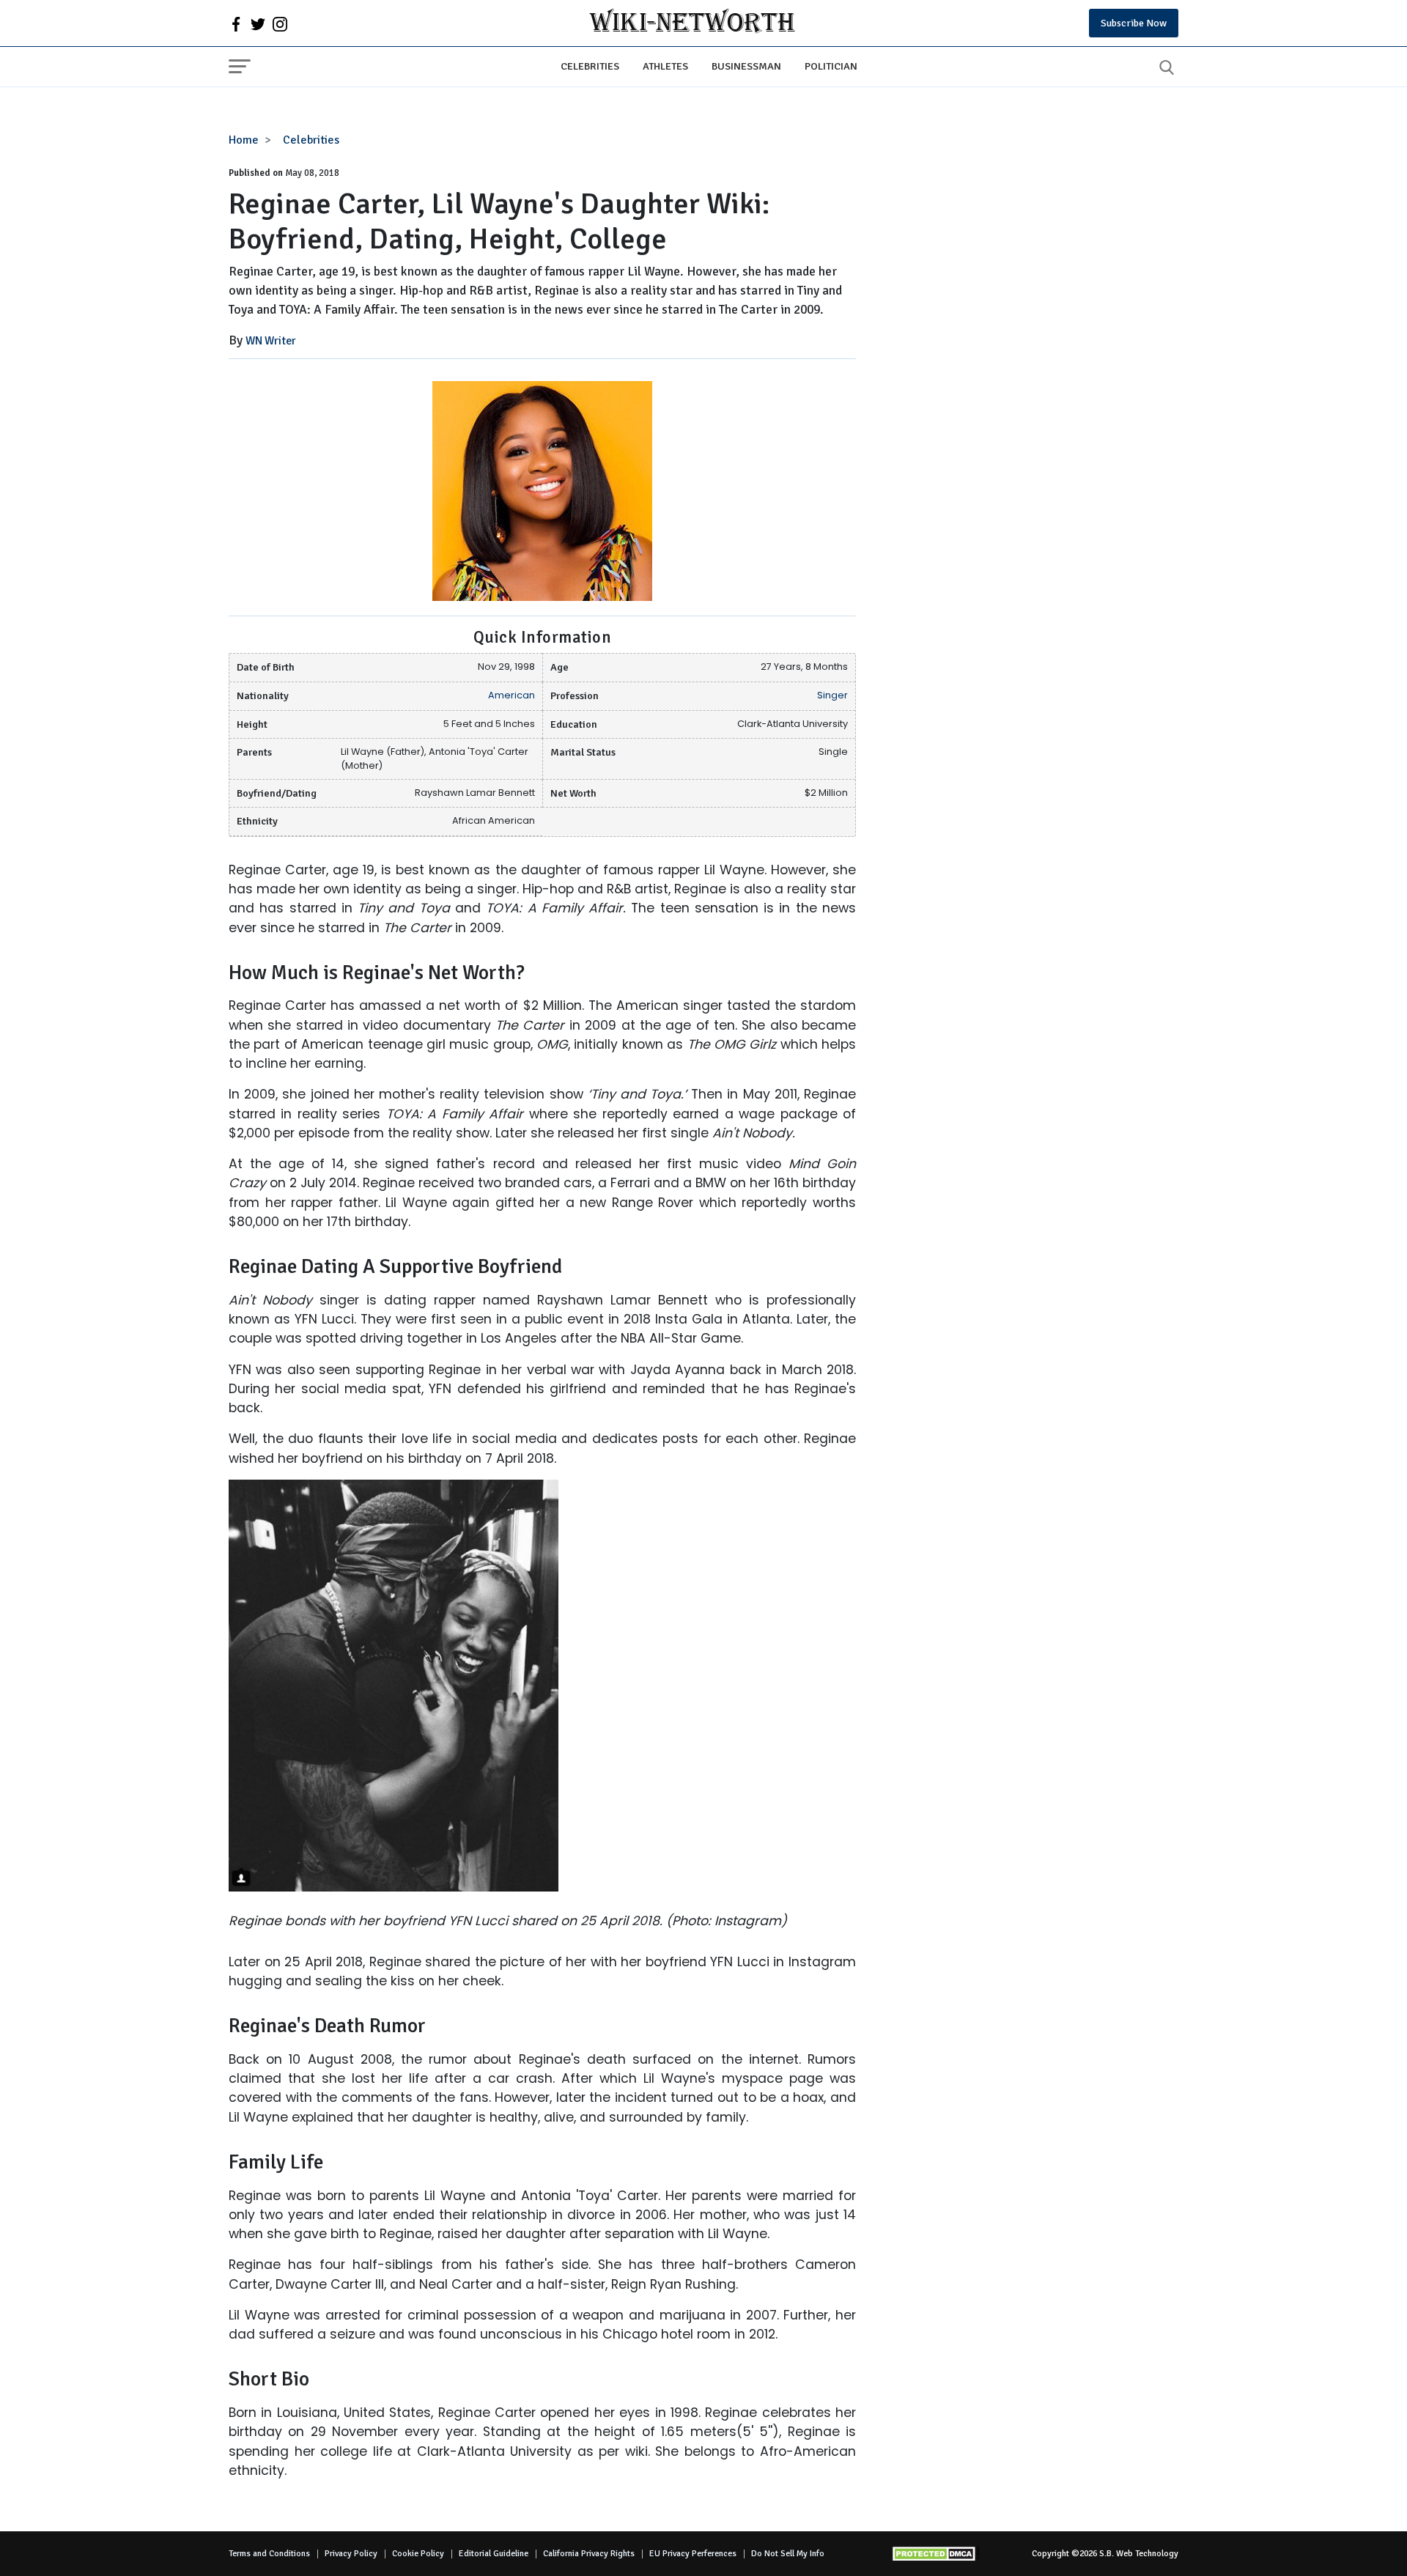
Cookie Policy (418, 2554)
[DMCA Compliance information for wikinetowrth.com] (936, 2554)
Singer (832, 695)
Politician (831, 66)
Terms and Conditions (269, 2554)
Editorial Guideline (494, 2554)
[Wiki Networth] (692, 23)
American (512, 695)
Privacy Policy (351, 2554)
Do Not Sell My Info (788, 2554)
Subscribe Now (1134, 23)
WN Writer (271, 341)
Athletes (665, 66)
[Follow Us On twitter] (258, 23)
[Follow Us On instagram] (280, 23)
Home (244, 140)
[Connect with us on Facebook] (236, 23)
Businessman (746, 66)
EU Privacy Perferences (693, 2554)
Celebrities (590, 66)
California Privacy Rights (589, 2554)
